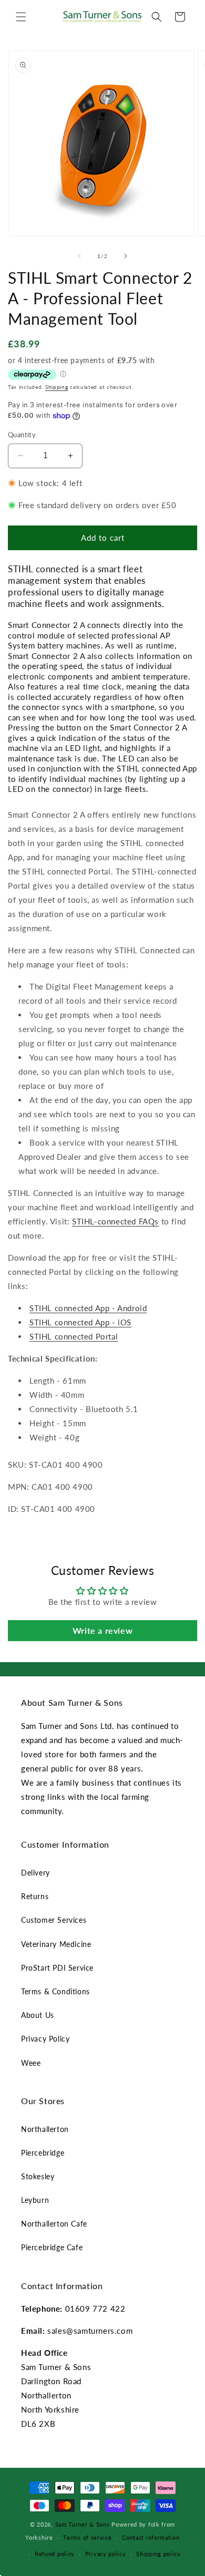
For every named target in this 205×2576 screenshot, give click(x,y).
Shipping (57, 387)
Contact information (151, 2537)
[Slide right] (126, 256)
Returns (35, 1896)
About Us (38, 2015)
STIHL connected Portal (74, 1336)
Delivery (35, 1873)
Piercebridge (43, 2153)
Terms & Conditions (55, 1991)
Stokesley (38, 2176)
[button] (21, 17)
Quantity (22, 435)
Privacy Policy (45, 2039)
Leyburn (35, 2200)
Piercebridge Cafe (52, 2247)
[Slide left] (79, 256)
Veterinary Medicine (56, 1944)
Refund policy (55, 2554)
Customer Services (54, 1920)
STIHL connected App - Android (88, 1308)
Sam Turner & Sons (83, 2524)
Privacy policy (106, 2554)
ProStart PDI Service (57, 1968)
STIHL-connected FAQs (115, 1221)
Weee (31, 2063)
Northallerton (45, 2129)
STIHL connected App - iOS (80, 1322)
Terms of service (87, 2537)
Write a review (102, 1630)
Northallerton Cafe (54, 2224)
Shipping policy (158, 2554)
